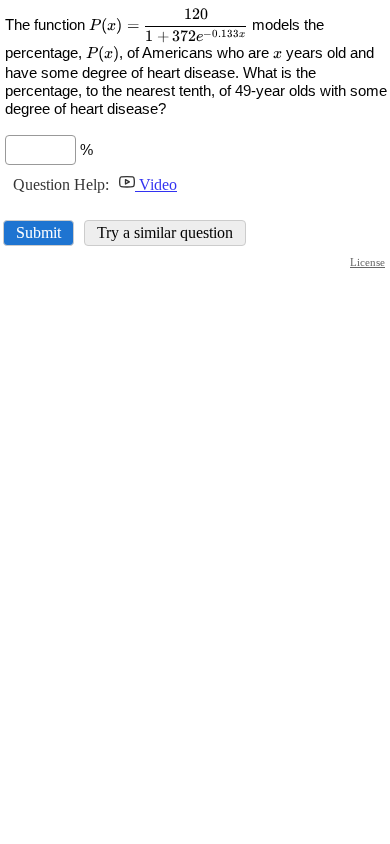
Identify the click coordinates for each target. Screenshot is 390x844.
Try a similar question (165, 232)
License (367, 262)
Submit (38, 232)
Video (156, 184)
